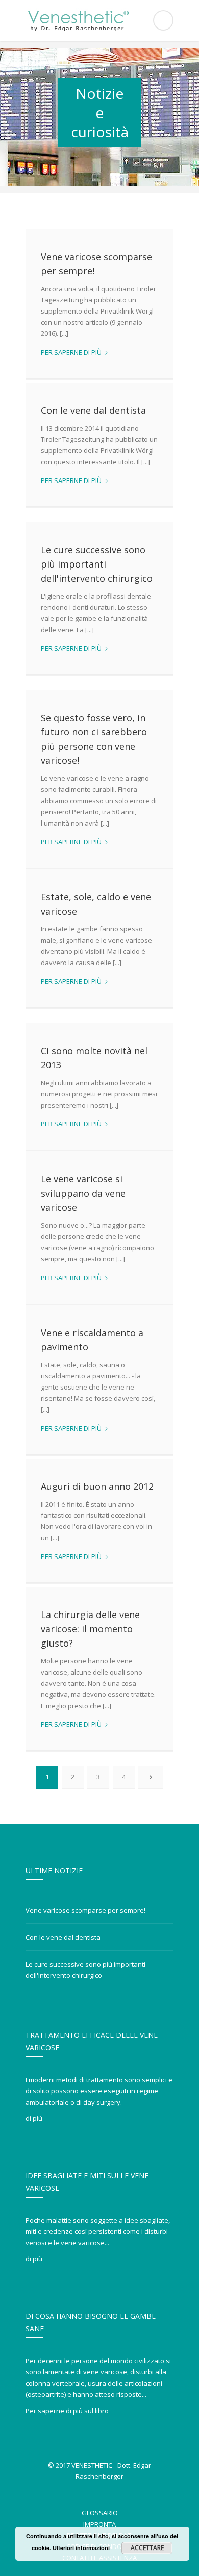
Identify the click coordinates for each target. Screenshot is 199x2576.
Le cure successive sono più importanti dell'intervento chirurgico (97, 564)
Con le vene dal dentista (93, 410)
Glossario (100, 2513)
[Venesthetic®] (99, 20)
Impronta (99, 2524)
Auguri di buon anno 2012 (97, 1486)
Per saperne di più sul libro (67, 2411)
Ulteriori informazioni (81, 2548)
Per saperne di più (75, 352)
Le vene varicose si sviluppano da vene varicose (83, 1193)
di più (34, 2118)
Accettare (147, 2548)
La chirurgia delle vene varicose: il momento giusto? (90, 1629)
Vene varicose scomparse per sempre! (85, 1910)
